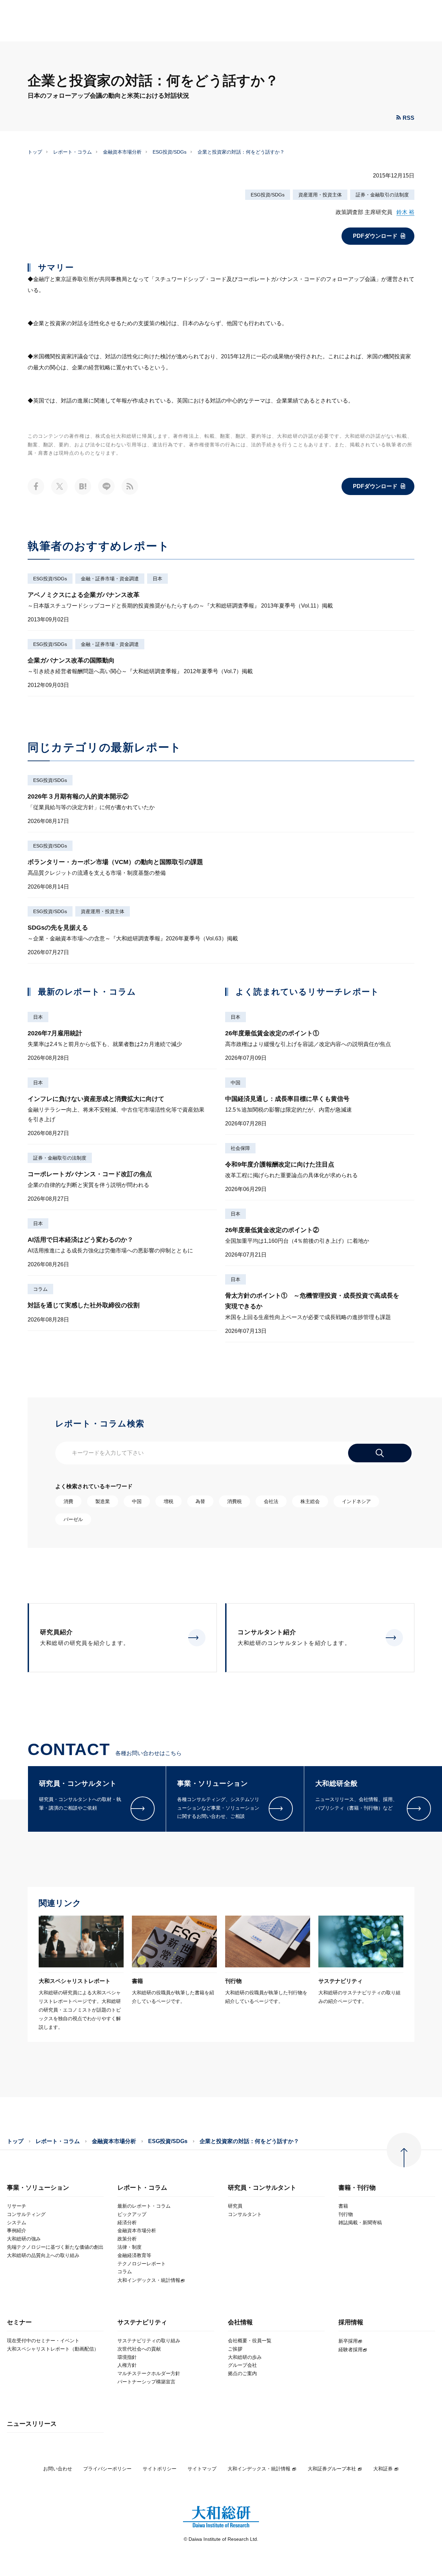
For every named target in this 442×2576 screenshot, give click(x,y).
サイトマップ (202, 2469)
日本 (157, 579)
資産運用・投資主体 (320, 195)
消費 (68, 1501)
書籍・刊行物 (357, 2188)
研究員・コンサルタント (262, 2188)
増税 (169, 1501)
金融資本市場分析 (122, 152)
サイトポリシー (160, 2469)
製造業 (103, 1501)
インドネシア (356, 1501)
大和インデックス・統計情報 (259, 2469)
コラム (40, 1289)
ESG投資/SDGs (170, 152)
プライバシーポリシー (107, 2469)
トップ (35, 152)
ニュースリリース (32, 2424)
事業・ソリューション (38, 2188)
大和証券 (383, 2469)
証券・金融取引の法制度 (382, 195)
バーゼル (73, 1519)
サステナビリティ (142, 2322)
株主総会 (310, 1501)
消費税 (234, 1501)
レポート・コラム (73, 152)
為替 (200, 1501)
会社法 (271, 1501)
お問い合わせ (58, 2469)
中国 (236, 1083)
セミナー (19, 2322)
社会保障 (240, 1148)
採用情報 (351, 2322)
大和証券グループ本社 (332, 2469)
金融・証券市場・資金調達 (110, 579)
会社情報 (240, 2322)
